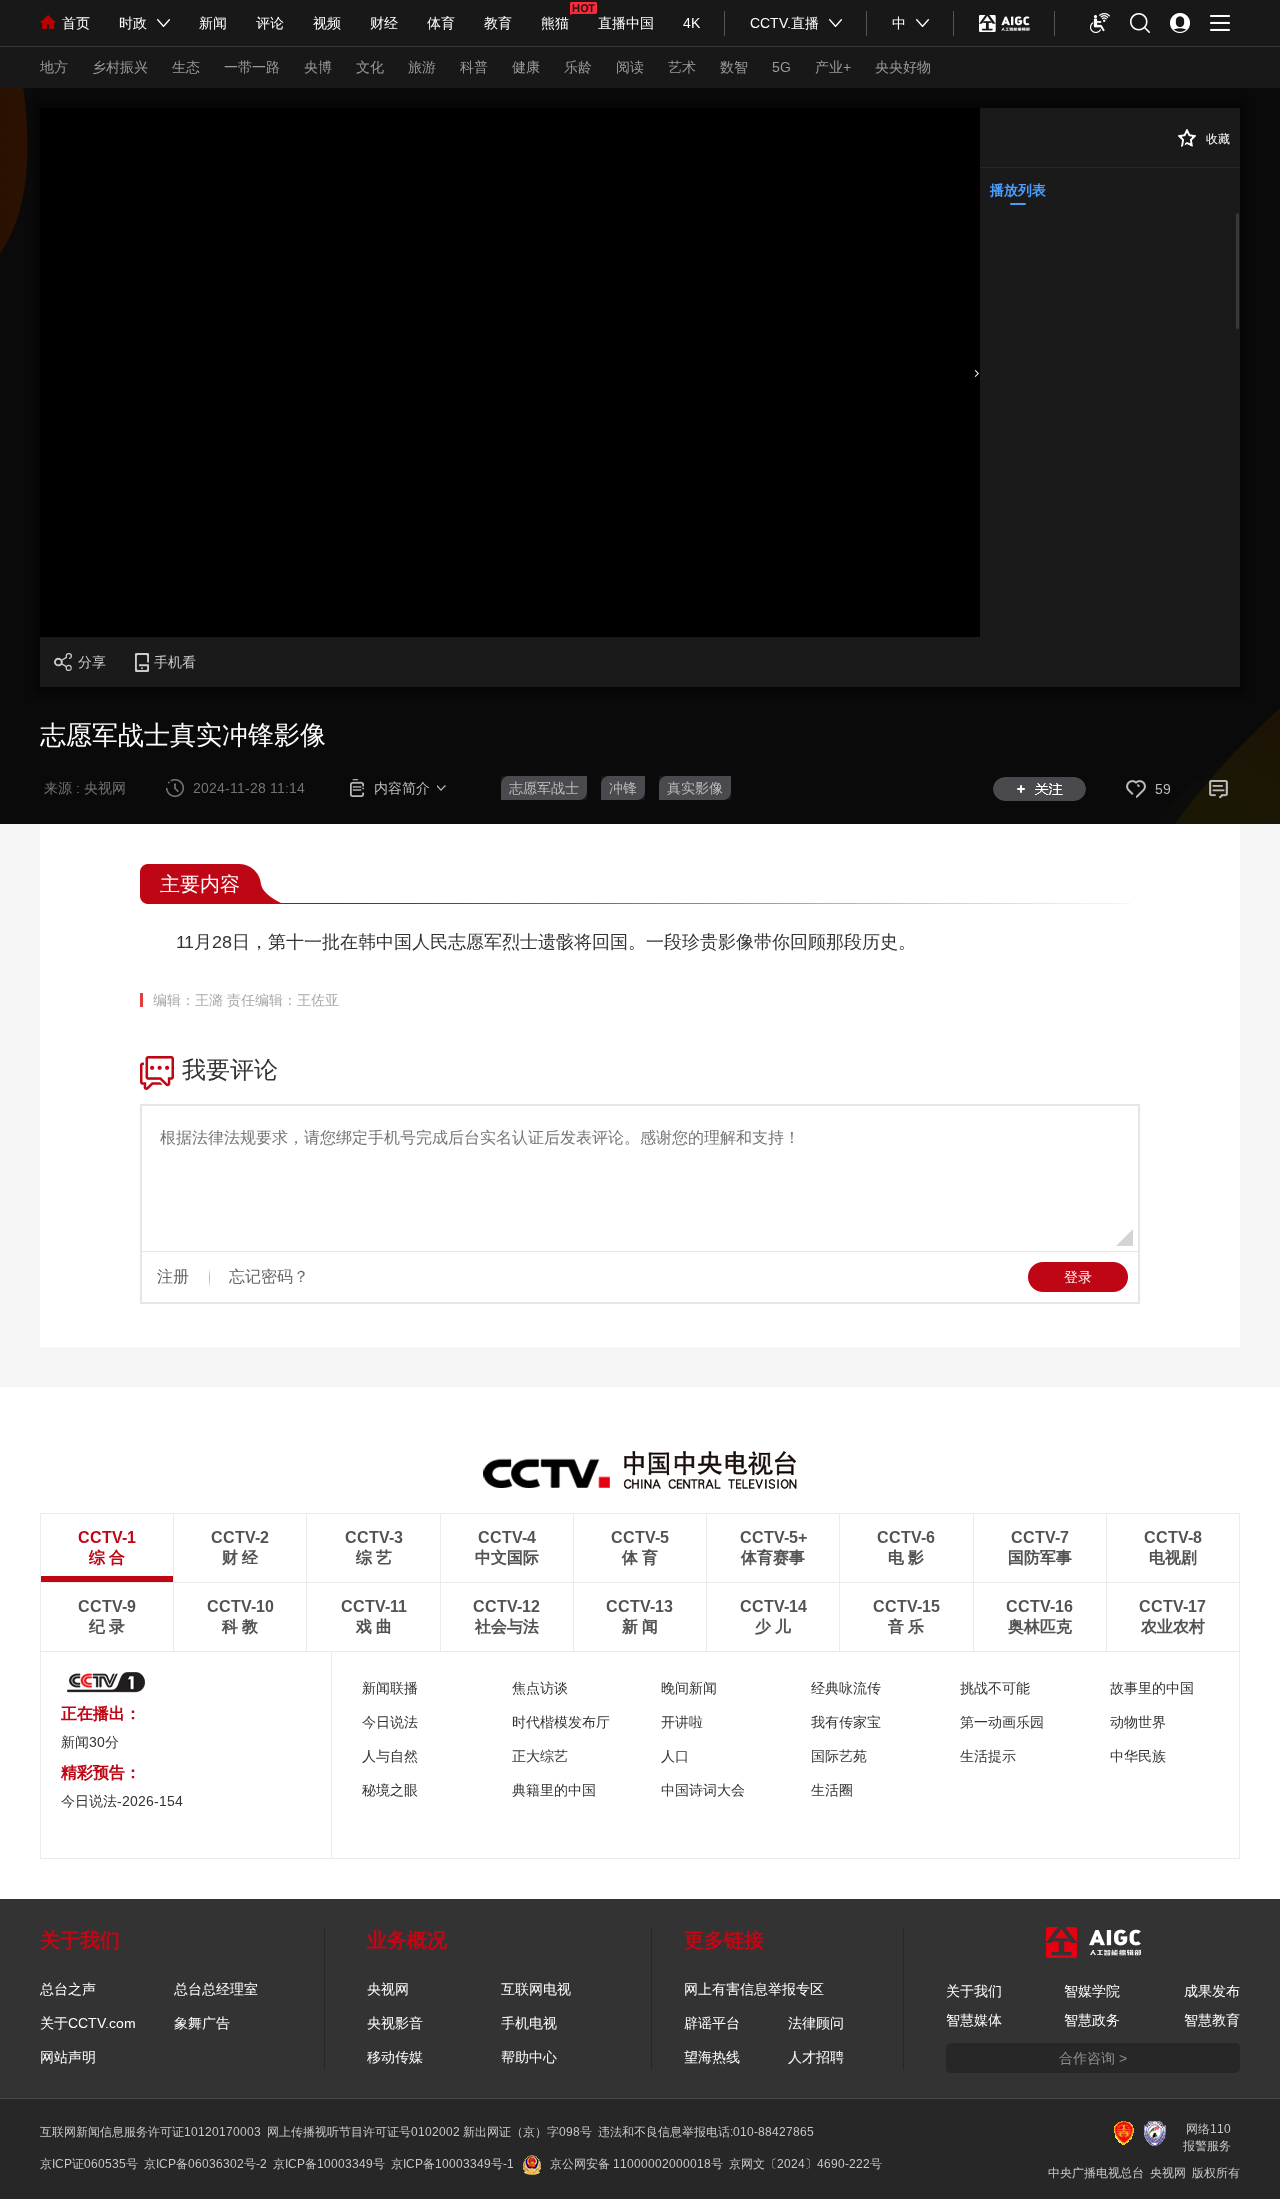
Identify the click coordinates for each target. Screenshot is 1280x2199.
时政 (133, 23)
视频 (327, 23)
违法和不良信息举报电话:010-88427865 (706, 2132)
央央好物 (903, 67)
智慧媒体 (974, 2020)
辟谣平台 (712, 2023)
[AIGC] (1004, 23)
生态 (186, 67)
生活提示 (988, 1756)
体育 (441, 23)
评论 (270, 23)
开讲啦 (682, 1722)
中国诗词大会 (703, 1790)
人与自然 (390, 1756)
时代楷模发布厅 (561, 1722)
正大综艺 (540, 1756)
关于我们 (974, 1991)
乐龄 (578, 67)
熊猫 (555, 23)
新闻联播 (390, 1688)
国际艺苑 (839, 1756)
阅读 (630, 67)
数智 (734, 67)
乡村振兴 (120, 67)
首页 (76, 23)
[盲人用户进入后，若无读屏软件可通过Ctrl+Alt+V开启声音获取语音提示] (1100, 23)
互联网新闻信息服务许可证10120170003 (150, 2132)
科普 (474, 67)
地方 (54, 67)
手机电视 (529, 2023)
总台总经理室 (216, 1989)
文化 (370, 67)
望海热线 (712, 2057)
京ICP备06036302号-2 (205, 2164)
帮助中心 (529, 2057)
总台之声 (68, 1989)
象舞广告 (202, 2023)
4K (691, 23)
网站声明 (68, 2057)
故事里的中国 (1152, 1688)
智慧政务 (1092, 2020)
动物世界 (1138, 1722)
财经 (384, 23)
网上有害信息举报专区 (754, 1989)
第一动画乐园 (1002, 1722)
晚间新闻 (689, 1688)
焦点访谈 (540, 1688)
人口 (675, 1756)
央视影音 (395, 2023)
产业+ (833, 67)
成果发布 (1212, 1991)
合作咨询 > (1093, 2058)
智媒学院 (1092, 1991)
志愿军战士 (544, 788)
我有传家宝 (846, 1722)
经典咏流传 (846, 1688)
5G (781, 67)
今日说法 (390, 1722)
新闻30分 (90, 1742)
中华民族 (1138, 1756)
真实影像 (695, 788)
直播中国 (626, 23)
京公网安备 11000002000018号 (636, 2164)
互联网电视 (536, 1989)
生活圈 (832, 1790)
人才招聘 (816, 2057)
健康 (526, 67)
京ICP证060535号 (89, 2164)
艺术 (682, 67)
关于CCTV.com (88, 2023)
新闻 (213, 23)
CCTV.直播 (784, 23)
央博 (318, 67)
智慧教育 (1212, 2020)
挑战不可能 (995, 1688)
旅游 (422, 67)
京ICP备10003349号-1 (452, 2164)
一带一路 (252, 67)
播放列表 (1018, 190)
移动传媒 (395, 2057)
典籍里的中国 (554, 1790)
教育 (498, 23)
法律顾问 (816, 2023)
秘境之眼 (390, 1790)
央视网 (388, 1989)
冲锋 (623, 788)
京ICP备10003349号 (329, 2164)
